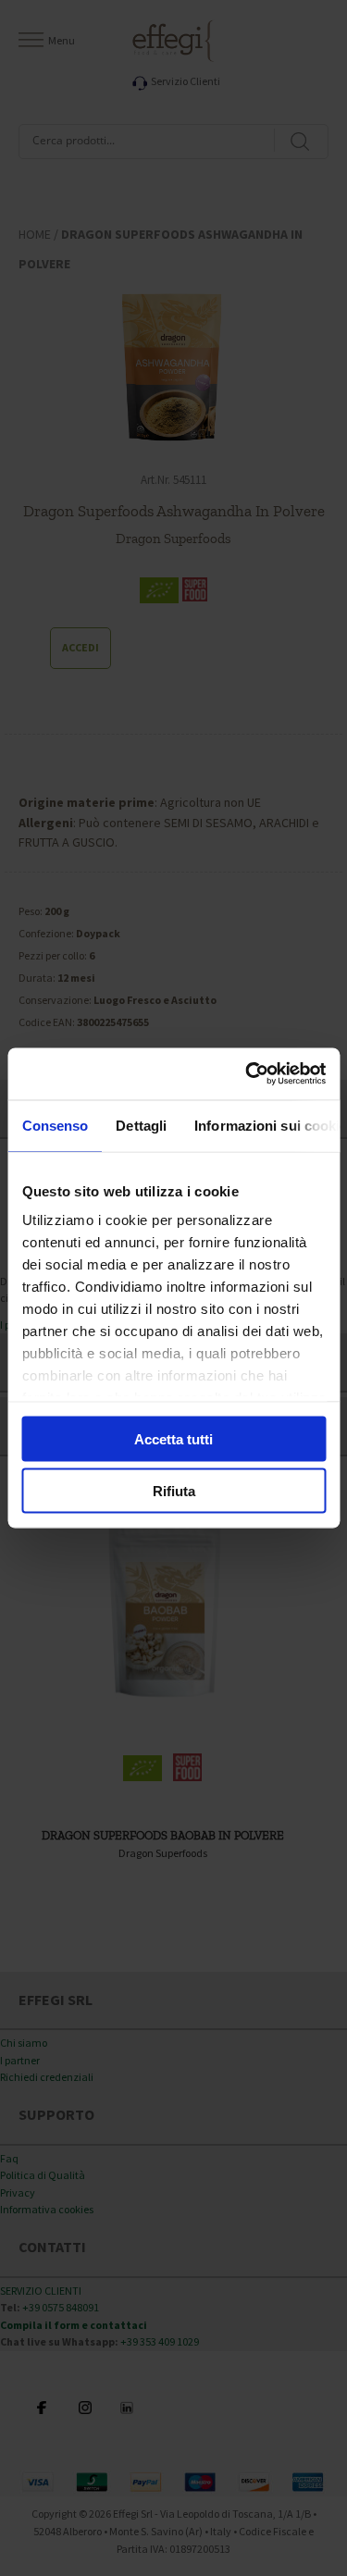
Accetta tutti (173, 1438)
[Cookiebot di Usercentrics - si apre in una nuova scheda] (247, 1074)
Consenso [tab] (55, 1125)
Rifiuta (174, 1491)
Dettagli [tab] (141, 1125)
